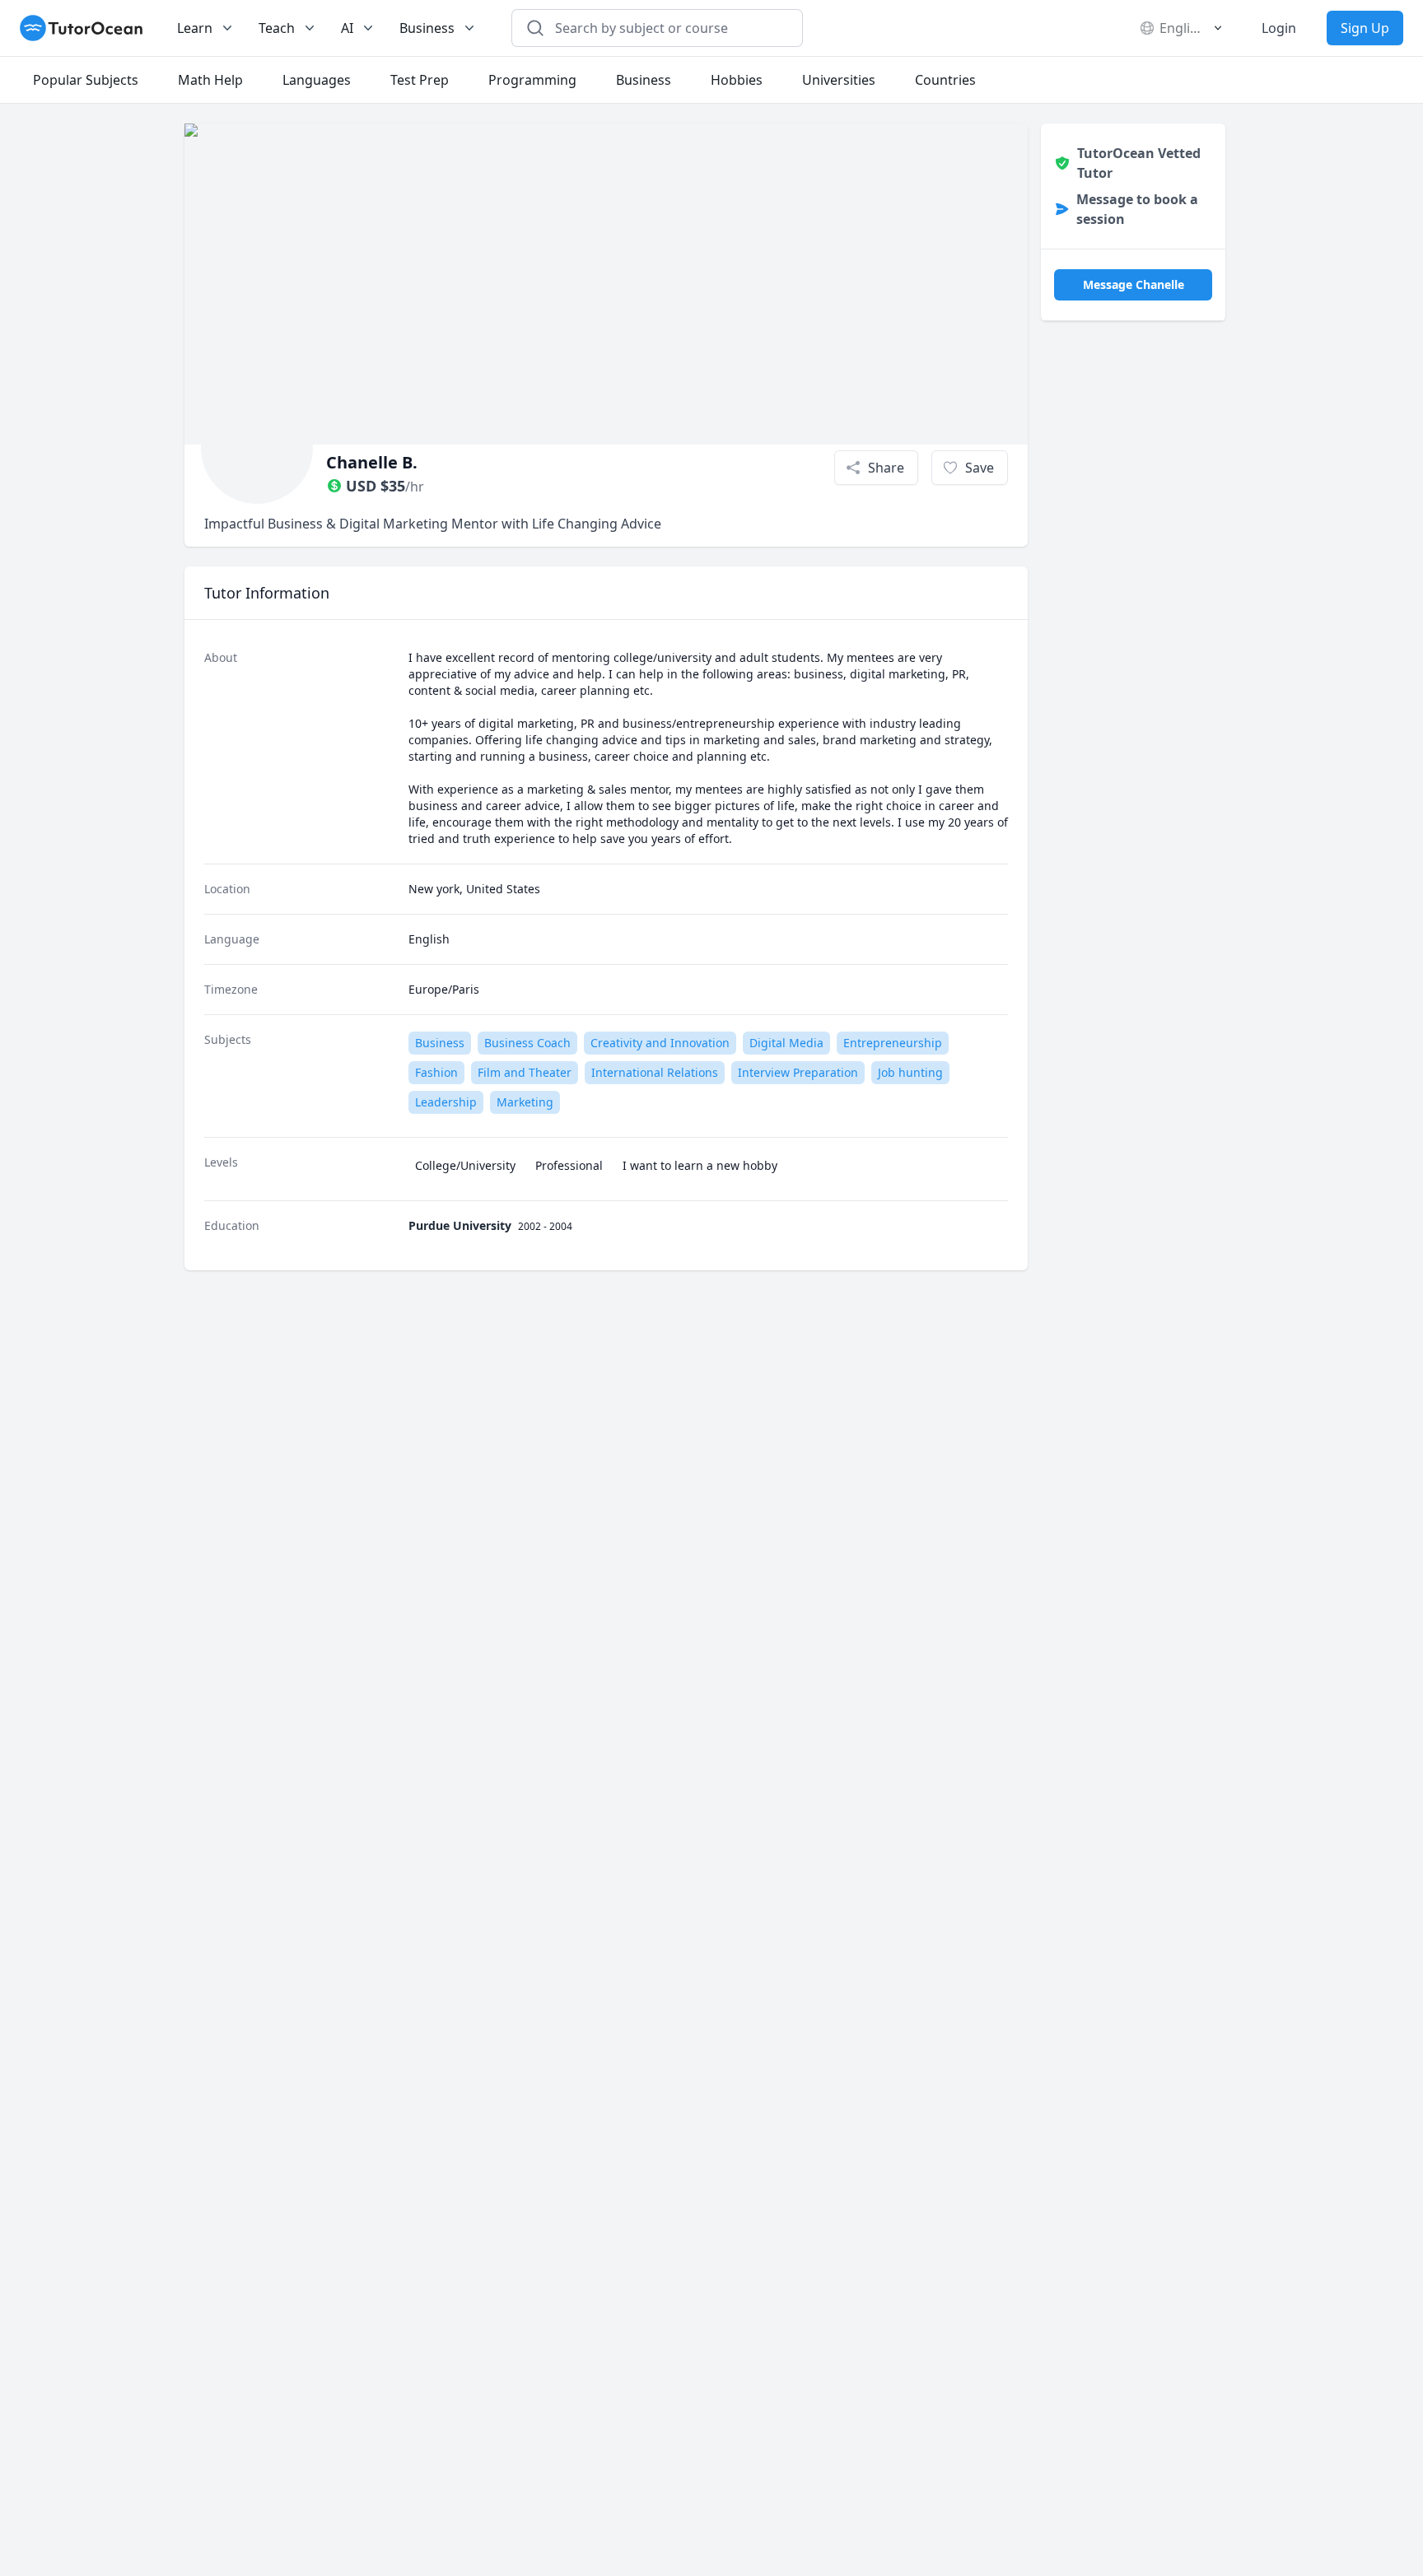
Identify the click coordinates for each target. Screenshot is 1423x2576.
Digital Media (786, 1043)
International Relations (655, 1072)
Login (1279, 28)
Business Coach (527, 1043)
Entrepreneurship (893, 1043)
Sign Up (1365, 28)
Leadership (446, 1102)
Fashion (436, 1072)
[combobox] (667, 28)
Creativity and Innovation (660, 1043)
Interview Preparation (798, 1072)
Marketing (525, 1102)
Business (440, 1043)
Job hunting (910, 1072)
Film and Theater (525, 1072)
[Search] (535, 28)
